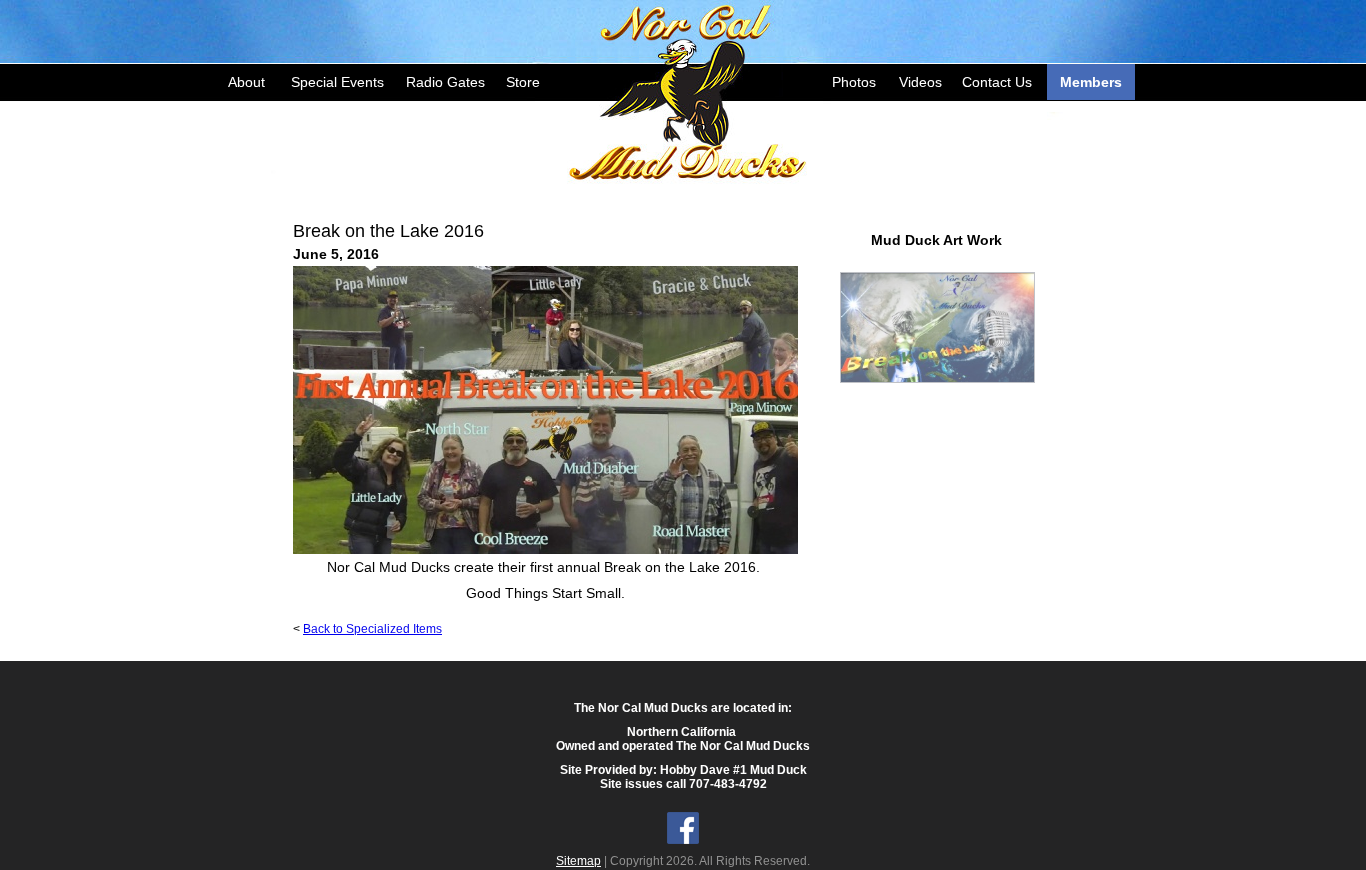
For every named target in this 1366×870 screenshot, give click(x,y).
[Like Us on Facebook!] (683, 840)
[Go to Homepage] (688, 90)
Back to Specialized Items (372, 629)
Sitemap (578, 861)
